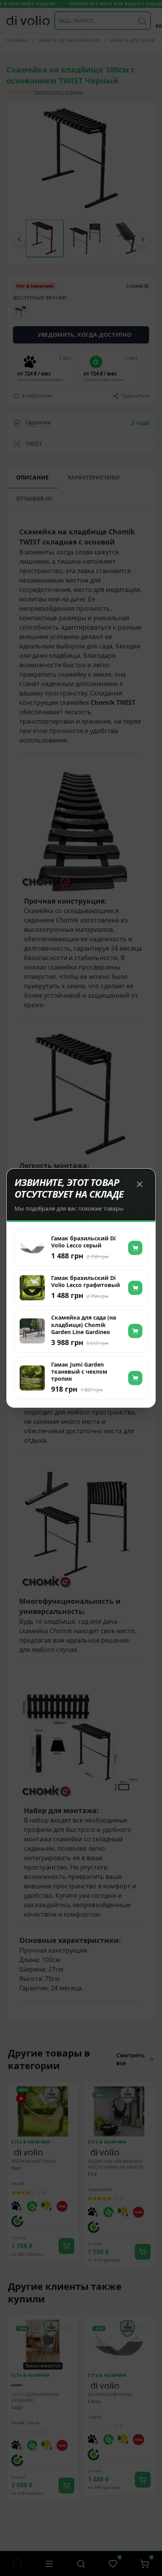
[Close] (140, 1184)
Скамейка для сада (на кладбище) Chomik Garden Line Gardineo (84, 1325)
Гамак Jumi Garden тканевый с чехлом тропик (79, 1372)
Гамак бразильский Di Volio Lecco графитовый (86, 1282)
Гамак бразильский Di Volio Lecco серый (83, 1242)
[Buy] (135, 1248)
